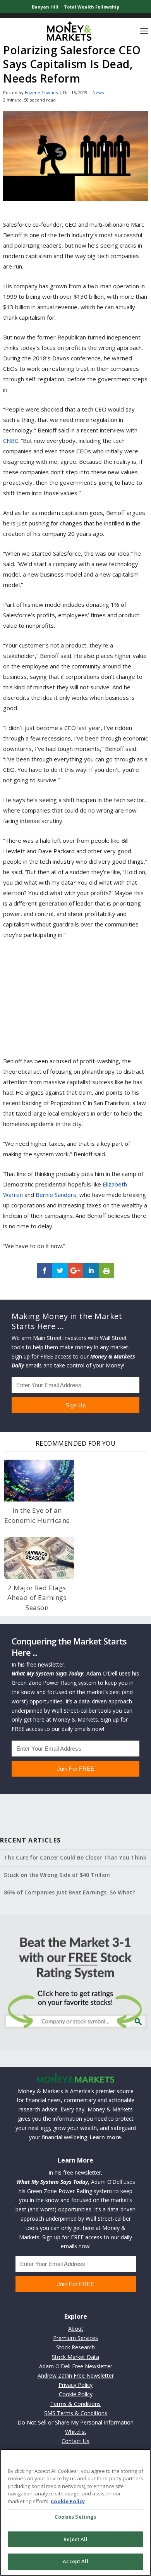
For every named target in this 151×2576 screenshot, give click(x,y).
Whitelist (76, 2432)
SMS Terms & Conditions (76, 2413)
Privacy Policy (75, 2385)
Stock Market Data (75, 2357)
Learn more (105, 2137)
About (76, 2329)
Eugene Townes (41, 92)
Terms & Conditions (75, 2404)
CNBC (11, 441)
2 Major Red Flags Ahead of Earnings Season (37, 1598)
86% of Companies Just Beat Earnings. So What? (69, 1892)
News (98, 92)
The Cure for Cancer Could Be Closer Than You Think (75, 1857)
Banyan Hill (45, 7)
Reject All (75, 2539)
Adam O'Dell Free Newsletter (76, 2366)
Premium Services (75, 2338)
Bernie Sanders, (57, 1195)
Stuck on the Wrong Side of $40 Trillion (57, 1875)
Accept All (75, 2561)
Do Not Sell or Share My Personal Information (75, 2422)
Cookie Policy (76, 2394)
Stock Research (75, 2347)
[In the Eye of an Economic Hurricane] (39, 1481)
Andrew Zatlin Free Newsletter (76, 2375)
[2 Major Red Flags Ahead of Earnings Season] (39, 1558)
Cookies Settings (75, 2517)
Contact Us (75, 2441)
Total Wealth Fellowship (92, 7)
